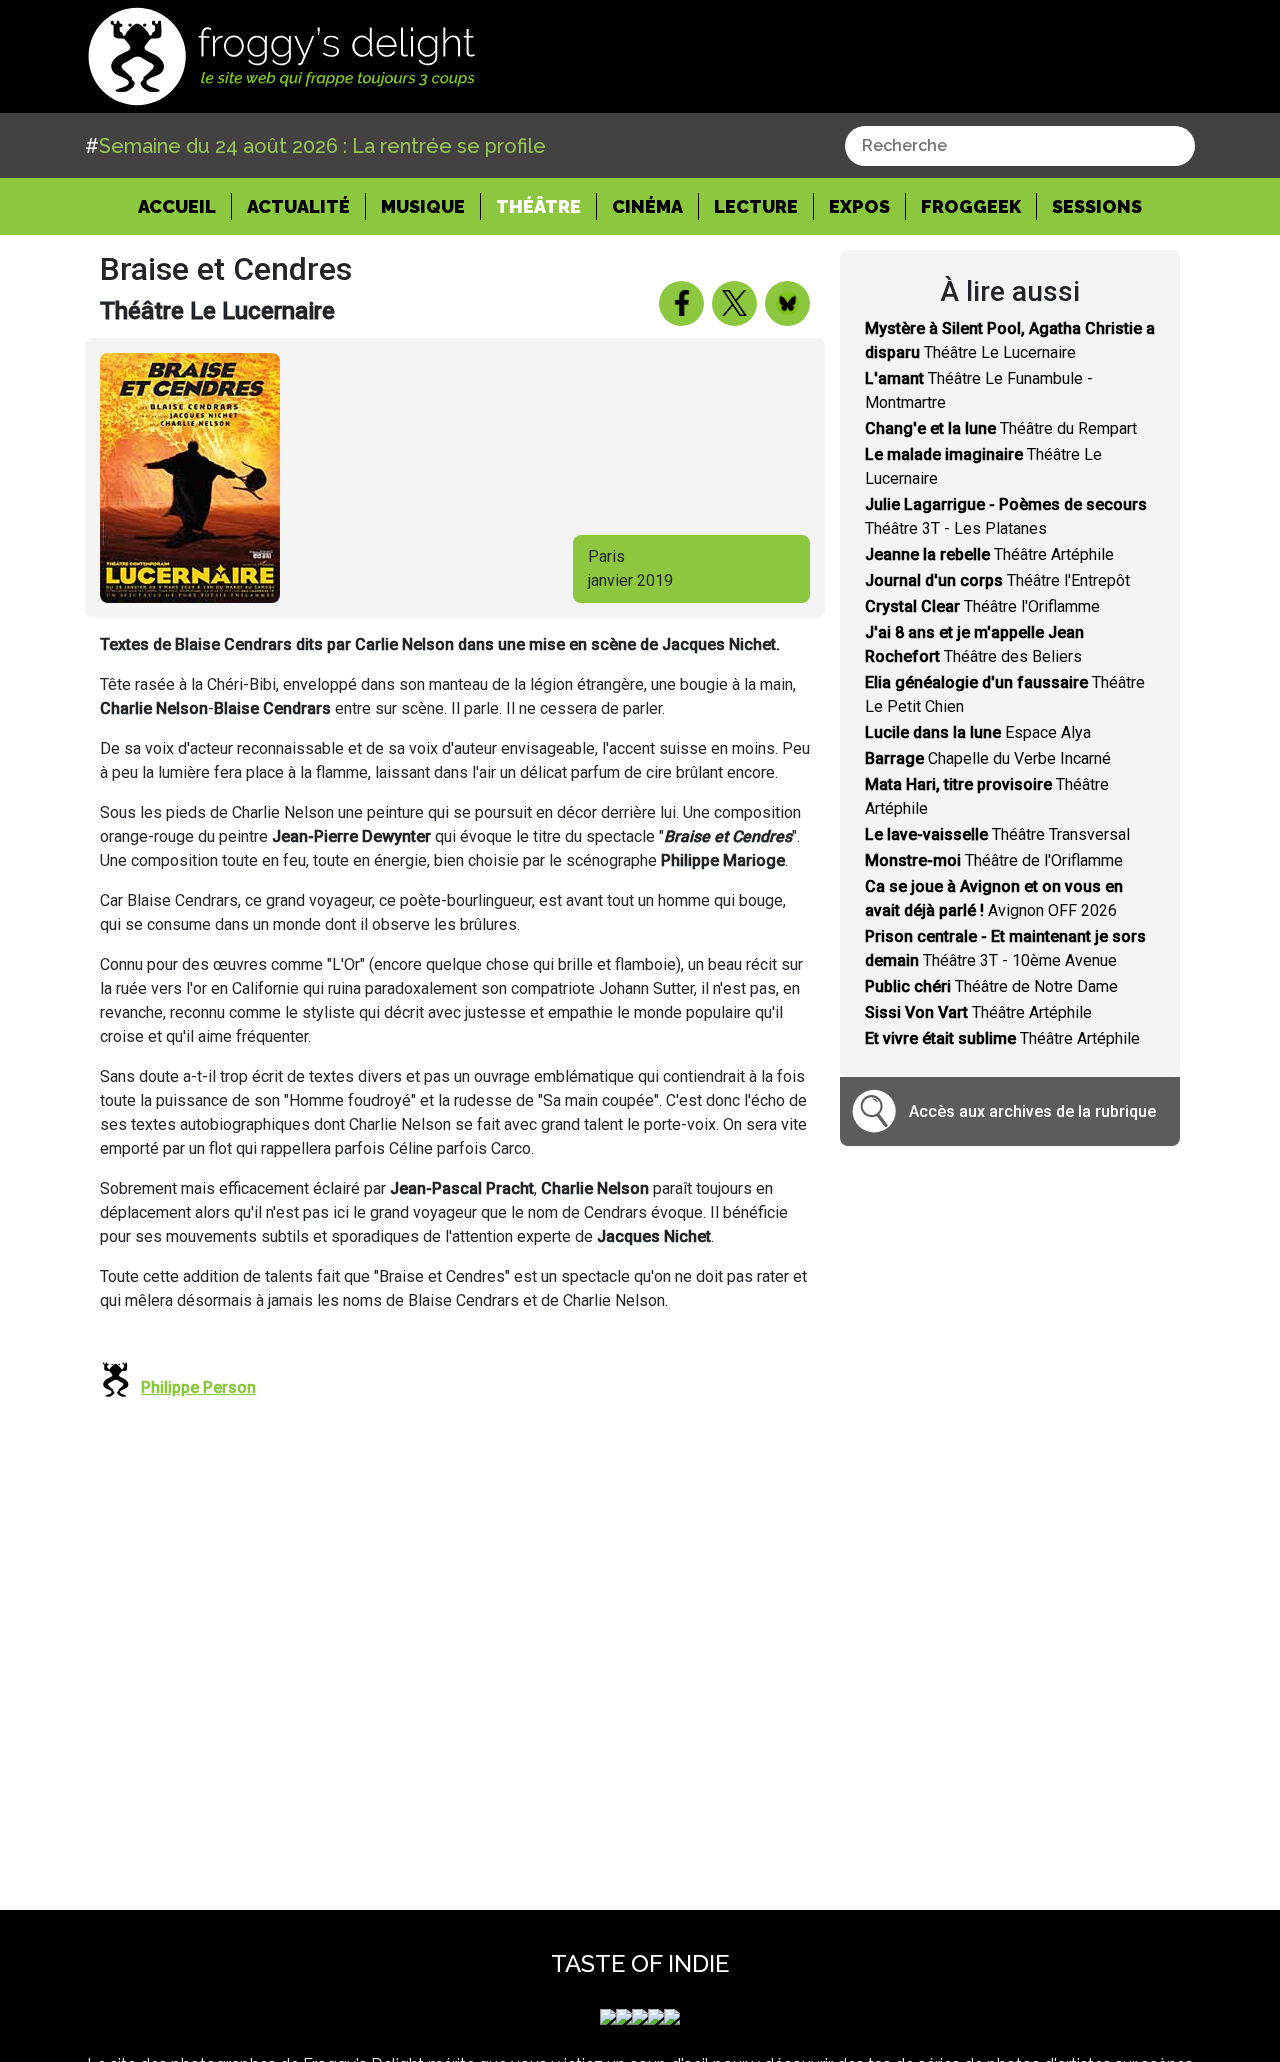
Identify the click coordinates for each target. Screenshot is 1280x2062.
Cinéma (647, 206)
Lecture (756, 206)
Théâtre (538, 206)
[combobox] (1020, 146)
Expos (859, 206)
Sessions (1097, 206)
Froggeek (971, 206)
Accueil (185, 206)
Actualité (298, 206)
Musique (423, 206)
